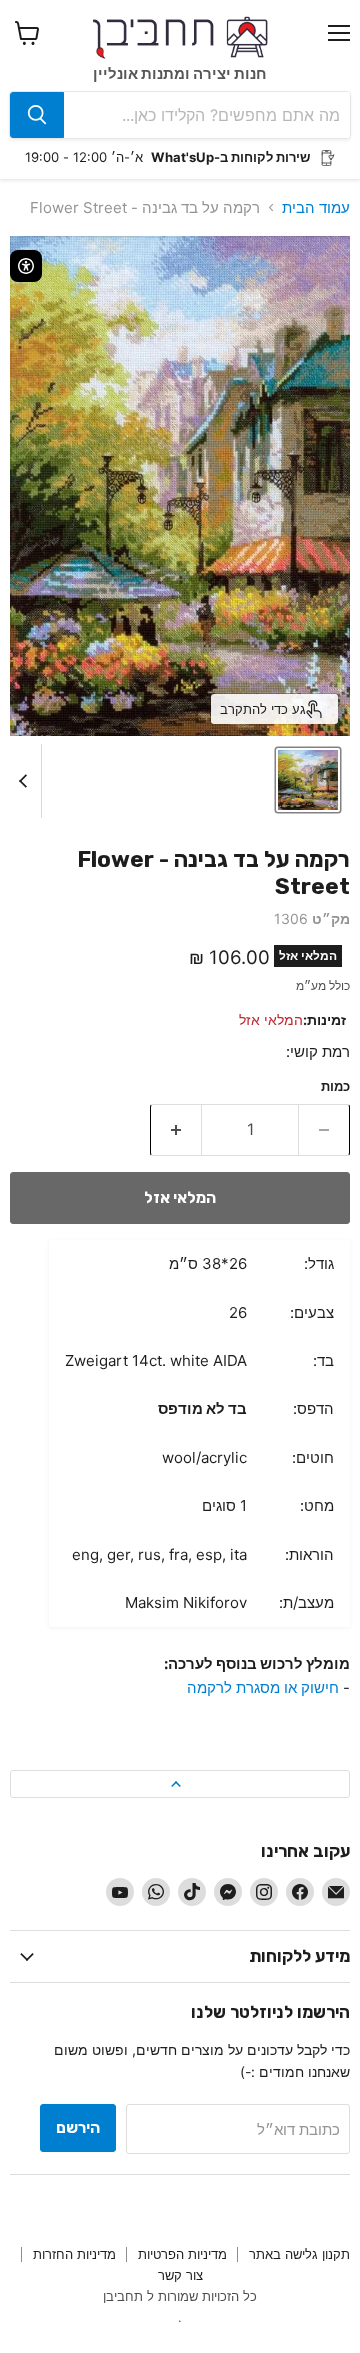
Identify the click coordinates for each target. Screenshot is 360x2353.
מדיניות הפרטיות (182, 2254)
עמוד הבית (316, 207)
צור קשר (180, 2275)
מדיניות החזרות (74, 2254)
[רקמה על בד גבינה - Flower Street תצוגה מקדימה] (308, 780)
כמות (335, 1086)
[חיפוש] (37, 115)
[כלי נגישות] (26, 266)
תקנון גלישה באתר (299, 2254)
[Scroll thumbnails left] (26, 781)
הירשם (78, 2127)
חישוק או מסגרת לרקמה (263, 1687)
